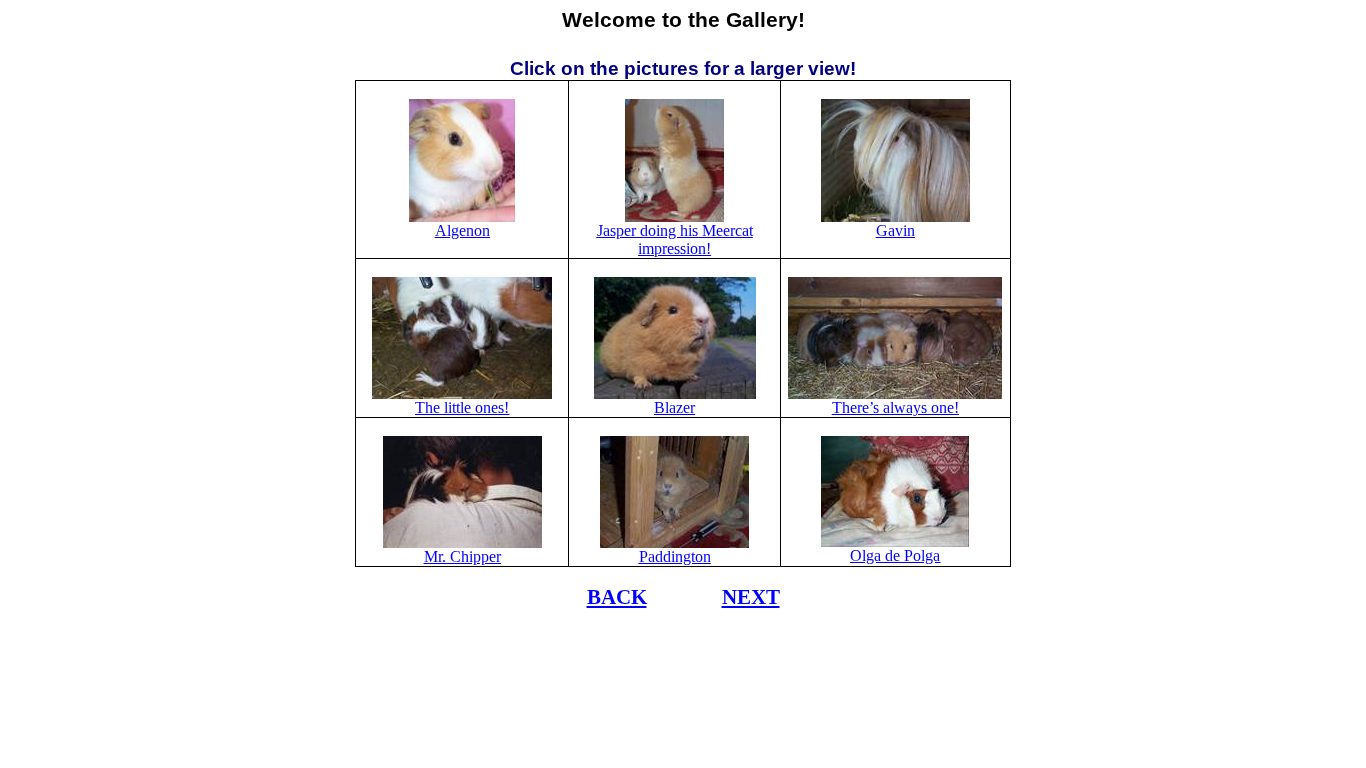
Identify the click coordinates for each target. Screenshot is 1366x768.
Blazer (674, 407)
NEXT (751, 597)
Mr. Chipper (462, 556)
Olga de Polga (895, 555)
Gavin (895, 230)
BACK (617, 597)
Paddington (675, 556)
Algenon (462, 230)
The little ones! (462, 407)
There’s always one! (895, 407)
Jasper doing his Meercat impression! (675, 239)
